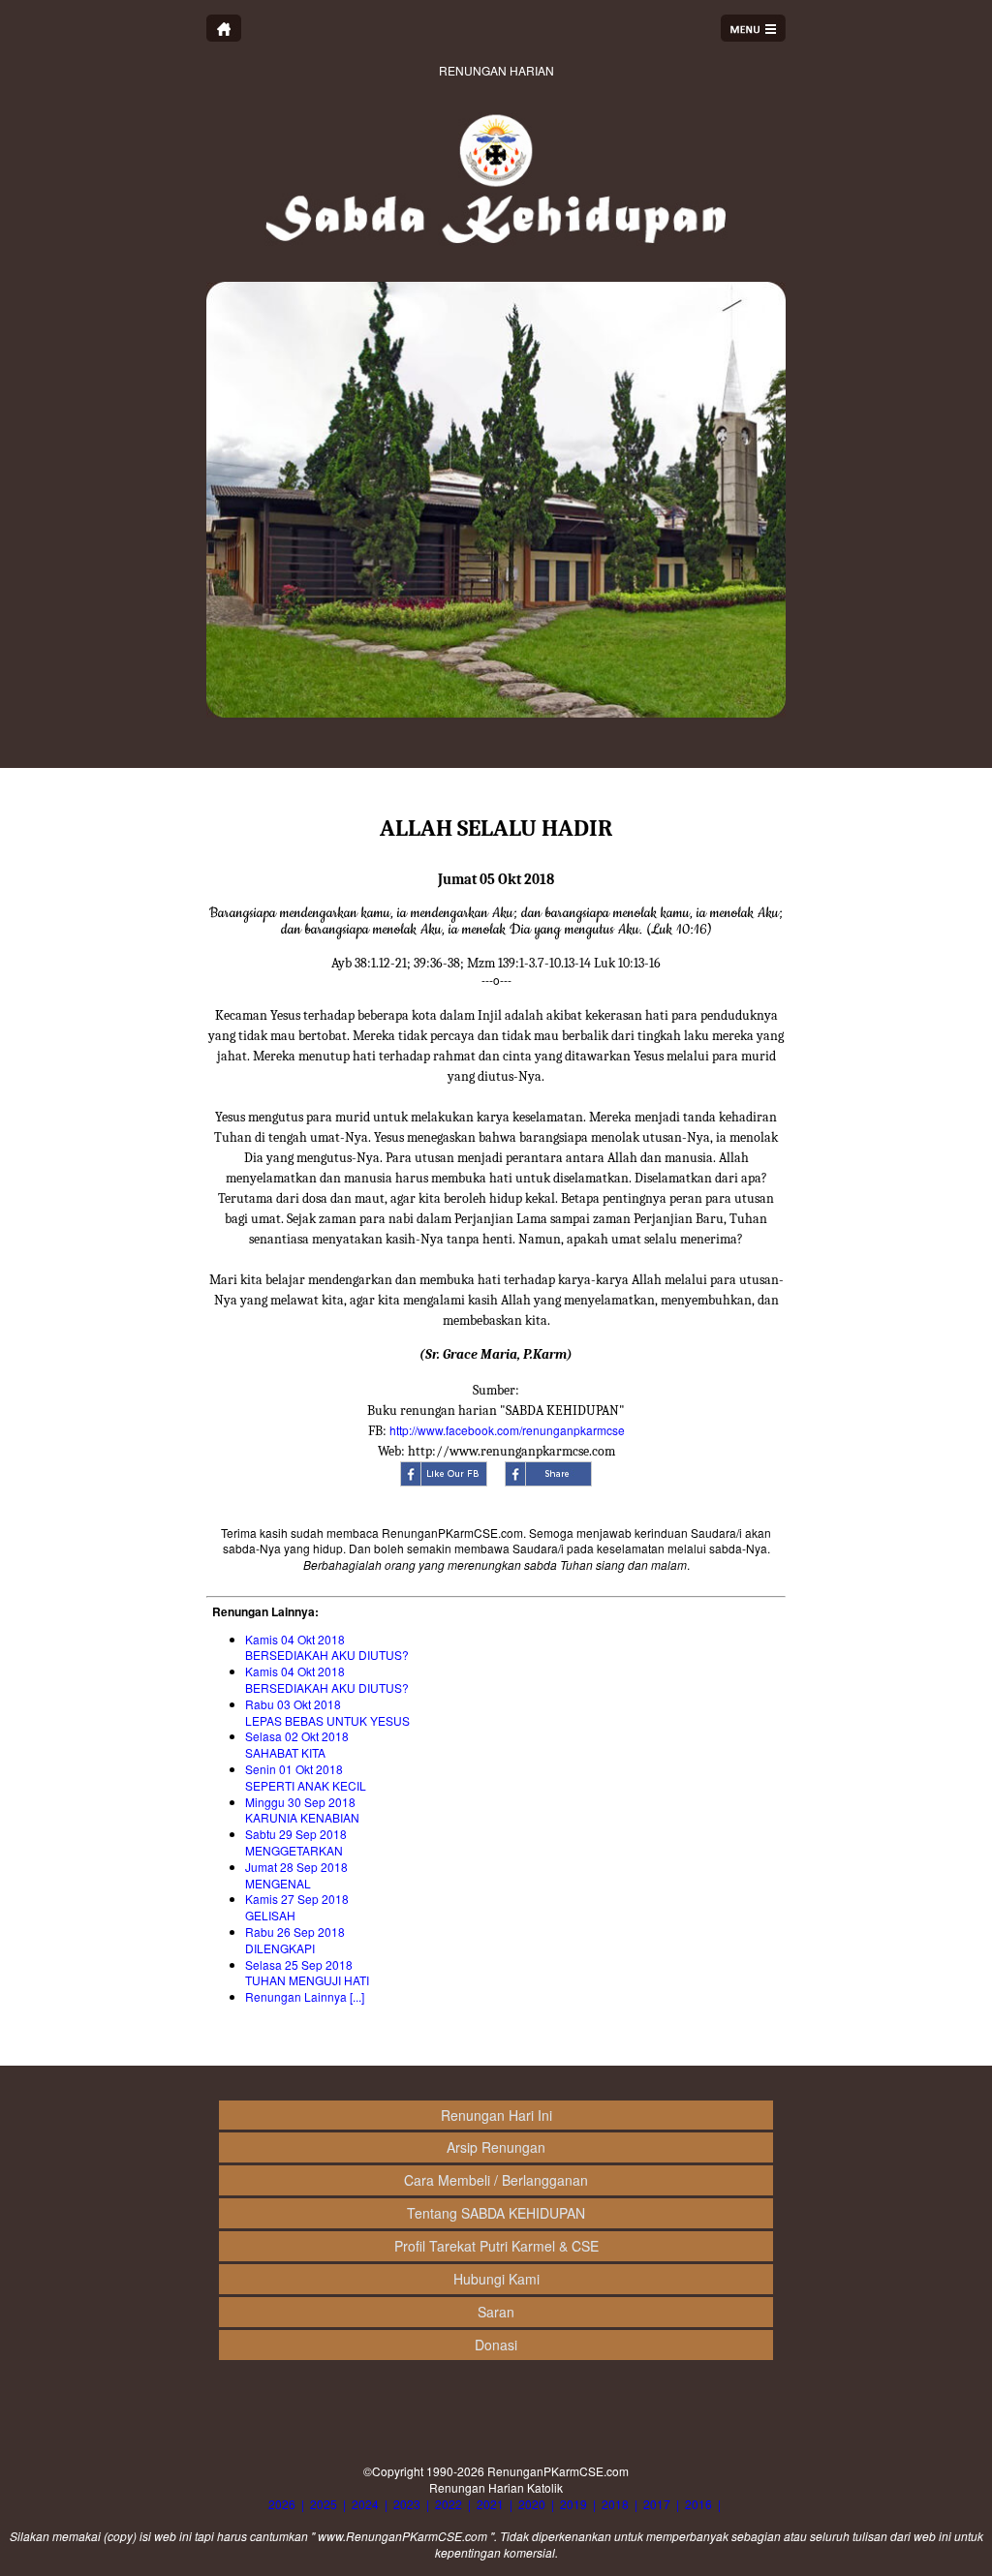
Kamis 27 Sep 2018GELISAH (297, 1907)
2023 (407, 2504)
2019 (573, 2504)
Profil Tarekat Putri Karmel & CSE (496, 2246)
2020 (532, 2504)
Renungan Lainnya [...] (305, 1996)
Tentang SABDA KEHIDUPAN (496, 2213)
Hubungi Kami (496, 2279)
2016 (698, 2504)
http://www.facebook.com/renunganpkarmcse (507, 1430)
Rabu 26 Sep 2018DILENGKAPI (295, 1940)
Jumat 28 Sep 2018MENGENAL (296, 1875)
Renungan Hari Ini (496, 2115)
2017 (657, 2504)
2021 (490, 2504)
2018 (615, 2504)
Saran (496, 2312)
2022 (449, 2504)
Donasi (496, 2345)
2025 (324, 2504)
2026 (282, 2504)
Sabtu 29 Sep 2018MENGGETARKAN (296, 1842)
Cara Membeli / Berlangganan (496, 2180)
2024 (365, 2504)
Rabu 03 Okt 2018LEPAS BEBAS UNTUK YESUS (327, 1712)
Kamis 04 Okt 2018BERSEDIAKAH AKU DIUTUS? (327, 1647)
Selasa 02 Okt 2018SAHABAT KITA (297, 1744)
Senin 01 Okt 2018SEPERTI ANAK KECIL (306, 1777)
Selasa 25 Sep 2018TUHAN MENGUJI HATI (307, 1973)
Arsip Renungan (496, 2147)
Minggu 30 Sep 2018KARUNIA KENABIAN (302, 1810)
